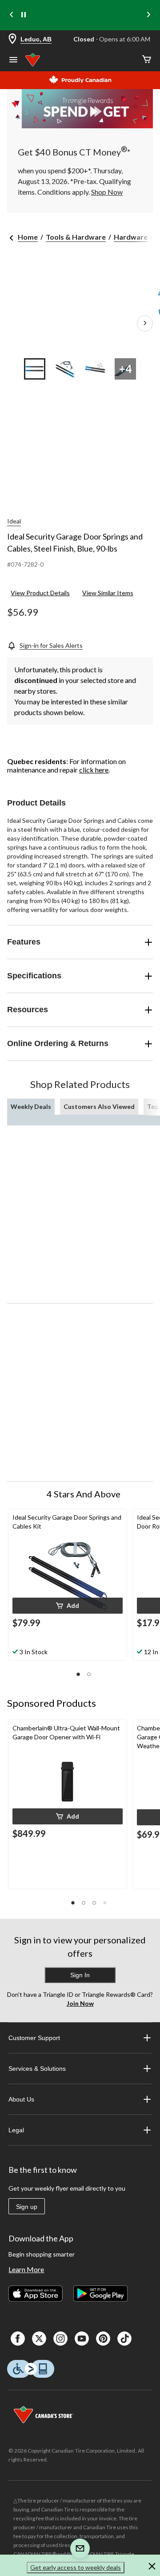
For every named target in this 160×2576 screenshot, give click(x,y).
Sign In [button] (80, 1975)
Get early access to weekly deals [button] (76, 2567)
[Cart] (147, 60)
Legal (16, 2130)
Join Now (80, 2003)
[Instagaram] (60, 2339)
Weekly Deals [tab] (31, 1106)
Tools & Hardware (76, 237)
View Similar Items (108, 593)
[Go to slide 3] (95, 369)
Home (28, 237)
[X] (39, 2339)
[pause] (24, 15)
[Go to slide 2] (65, 369)
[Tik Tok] (124, 2339)
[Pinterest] (103, 2339)
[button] (68, 1606)
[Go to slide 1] (35, 369)
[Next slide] (148, 15)
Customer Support (34, 2038)
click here (94, 770)
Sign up (27, 2207)
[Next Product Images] (145, 323)
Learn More (26, 2269)
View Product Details (40, 593)
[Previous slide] (12, 15)
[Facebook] (18, 2339)
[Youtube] (82, 2339)
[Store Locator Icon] (12, 39)
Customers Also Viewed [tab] (99, 1106)
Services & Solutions (37, 2069)
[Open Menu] (13, 61)
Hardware (131, 237)
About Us (21, 2099)
